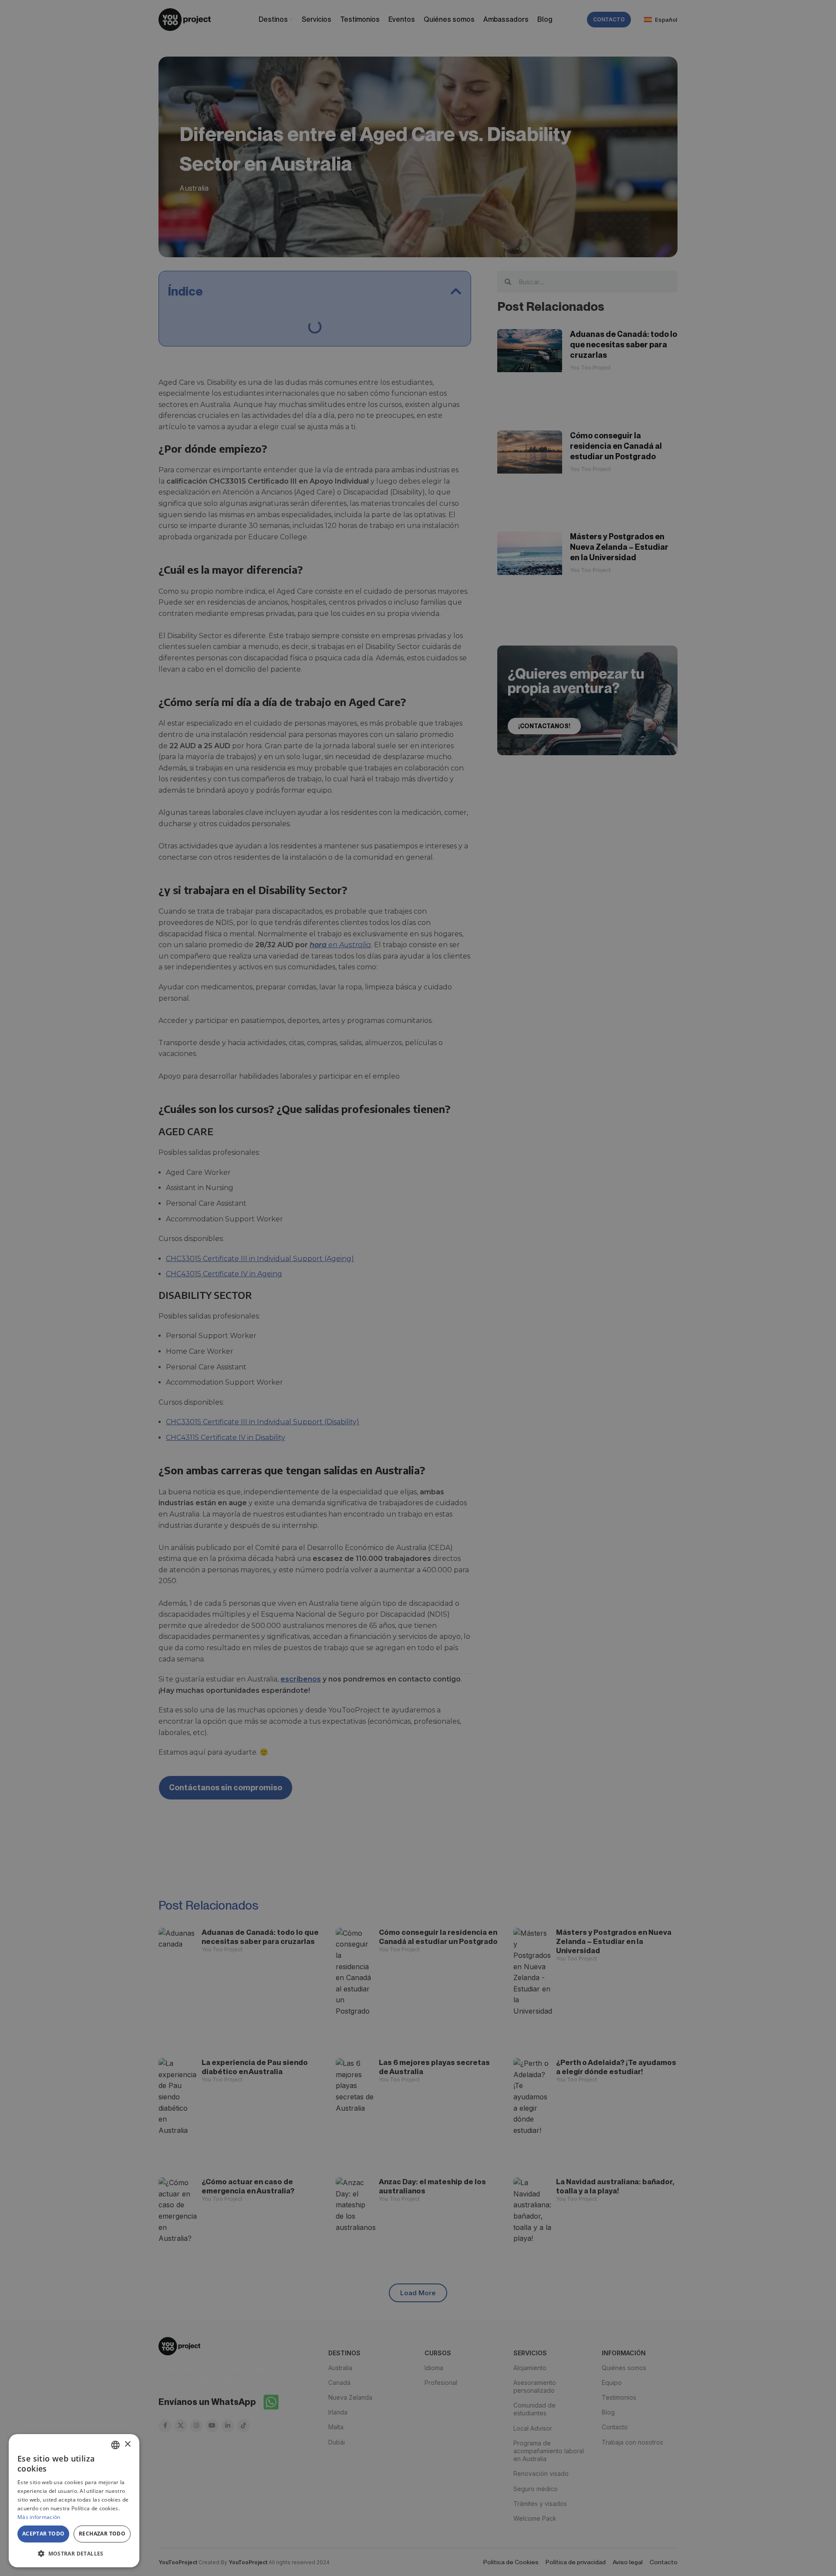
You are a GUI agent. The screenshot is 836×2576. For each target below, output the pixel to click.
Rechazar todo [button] (102, 2534)
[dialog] (74, 2501)
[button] (74, 2553)
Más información (39, 2517)
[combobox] (115, 2445)
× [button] (127, 2444)
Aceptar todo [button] (44, 2534)
